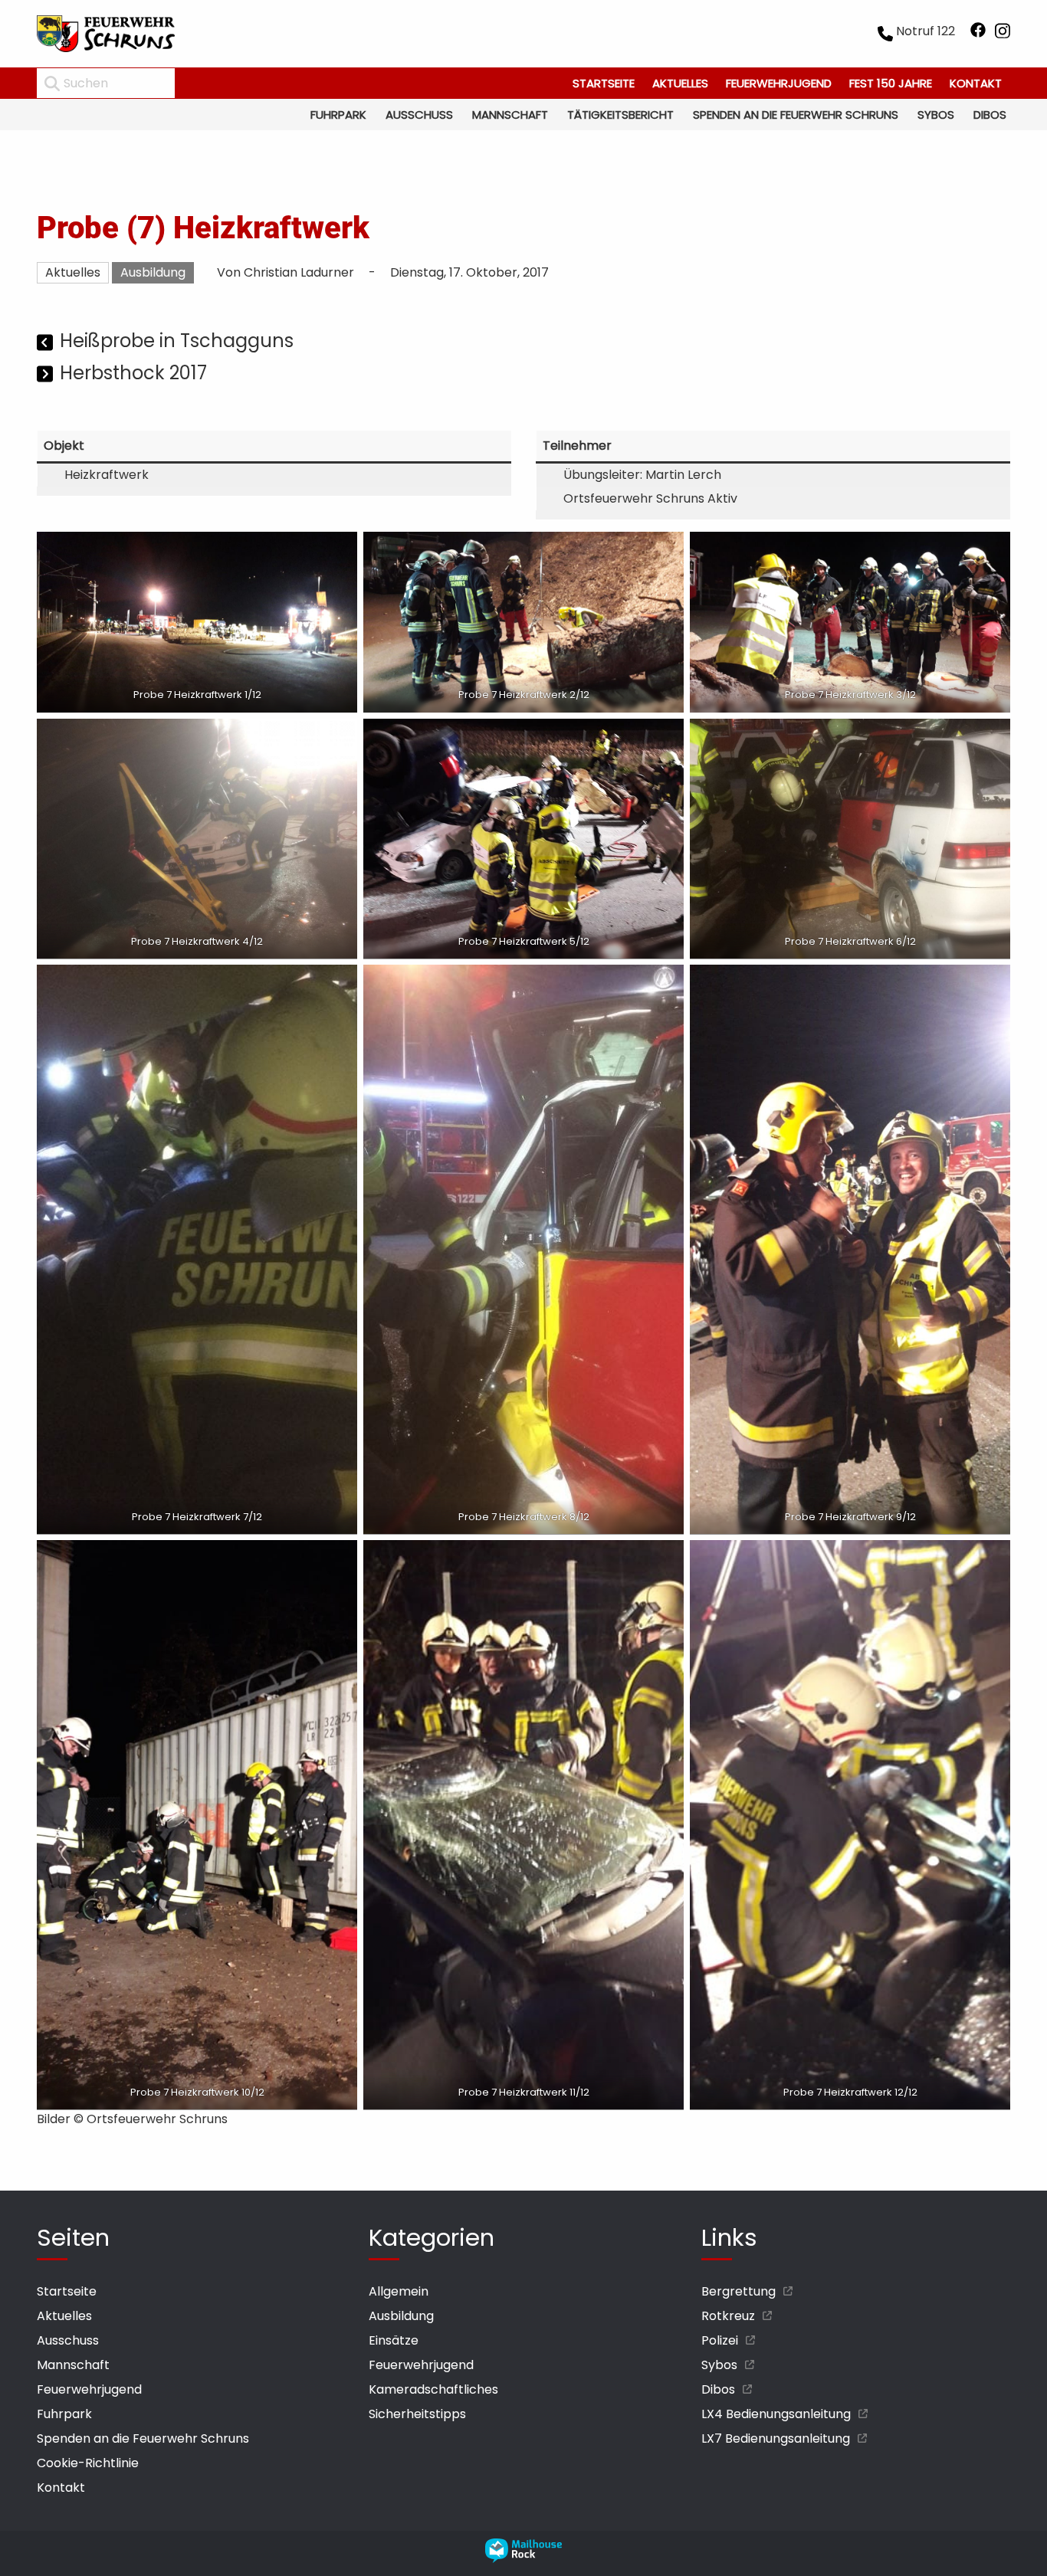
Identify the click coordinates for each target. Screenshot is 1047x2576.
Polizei (720, 2340)
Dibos (990, 115)
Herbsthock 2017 (133, 373)
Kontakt (976, 83)
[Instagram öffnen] (1003, 34)
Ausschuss (419, 115)
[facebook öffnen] (978, 34)
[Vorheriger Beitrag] (46, 343)
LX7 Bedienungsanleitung (776, 2438)
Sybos (936, 115)
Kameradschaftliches (433, 2389)
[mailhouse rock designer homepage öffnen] (523, 2559)
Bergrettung (738, 2291)
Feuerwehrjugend (779, 83)
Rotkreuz (728, 2316)
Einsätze (394, 2340)
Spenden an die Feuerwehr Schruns (796, 115)
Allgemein (399, 2291)
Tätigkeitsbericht (620, 115)
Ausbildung (153, 272)
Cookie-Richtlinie (88, 2463)
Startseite (604, 83)
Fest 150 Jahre (891, 83)
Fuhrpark (338, 115)
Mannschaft (510, 115)
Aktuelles (680, 83)
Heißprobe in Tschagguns (177, 341)
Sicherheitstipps (417, 2414)
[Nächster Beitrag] (46, 375)
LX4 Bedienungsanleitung (776, 2414)
